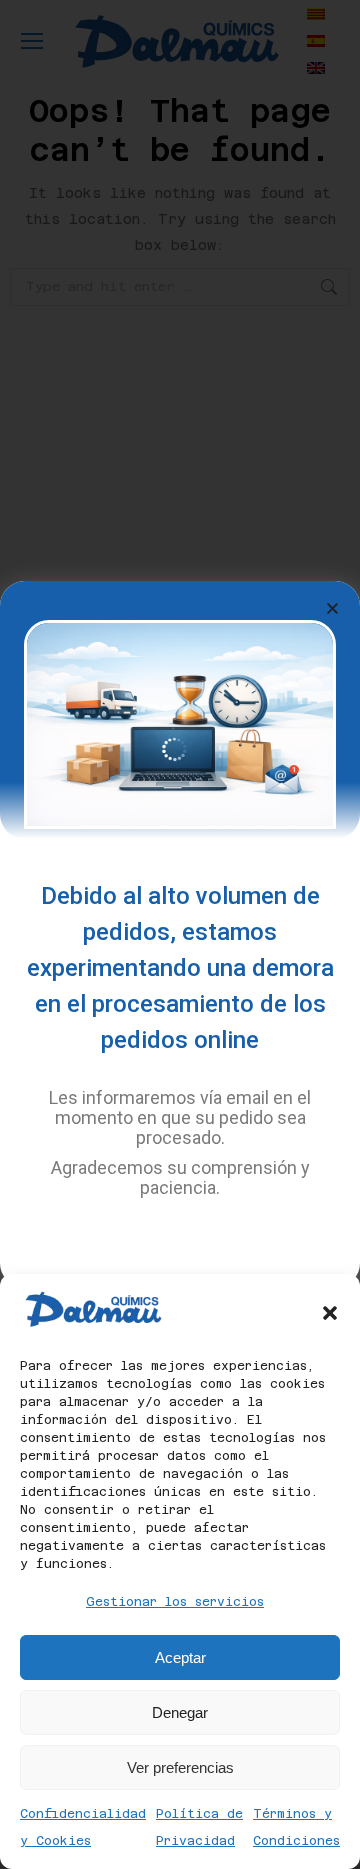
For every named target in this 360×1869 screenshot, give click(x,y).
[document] (180, 934)
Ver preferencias (180, 1767)
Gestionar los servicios (175, 1602)
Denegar (180, 1712)
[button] (330, 1313)
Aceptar (180, 1657)
